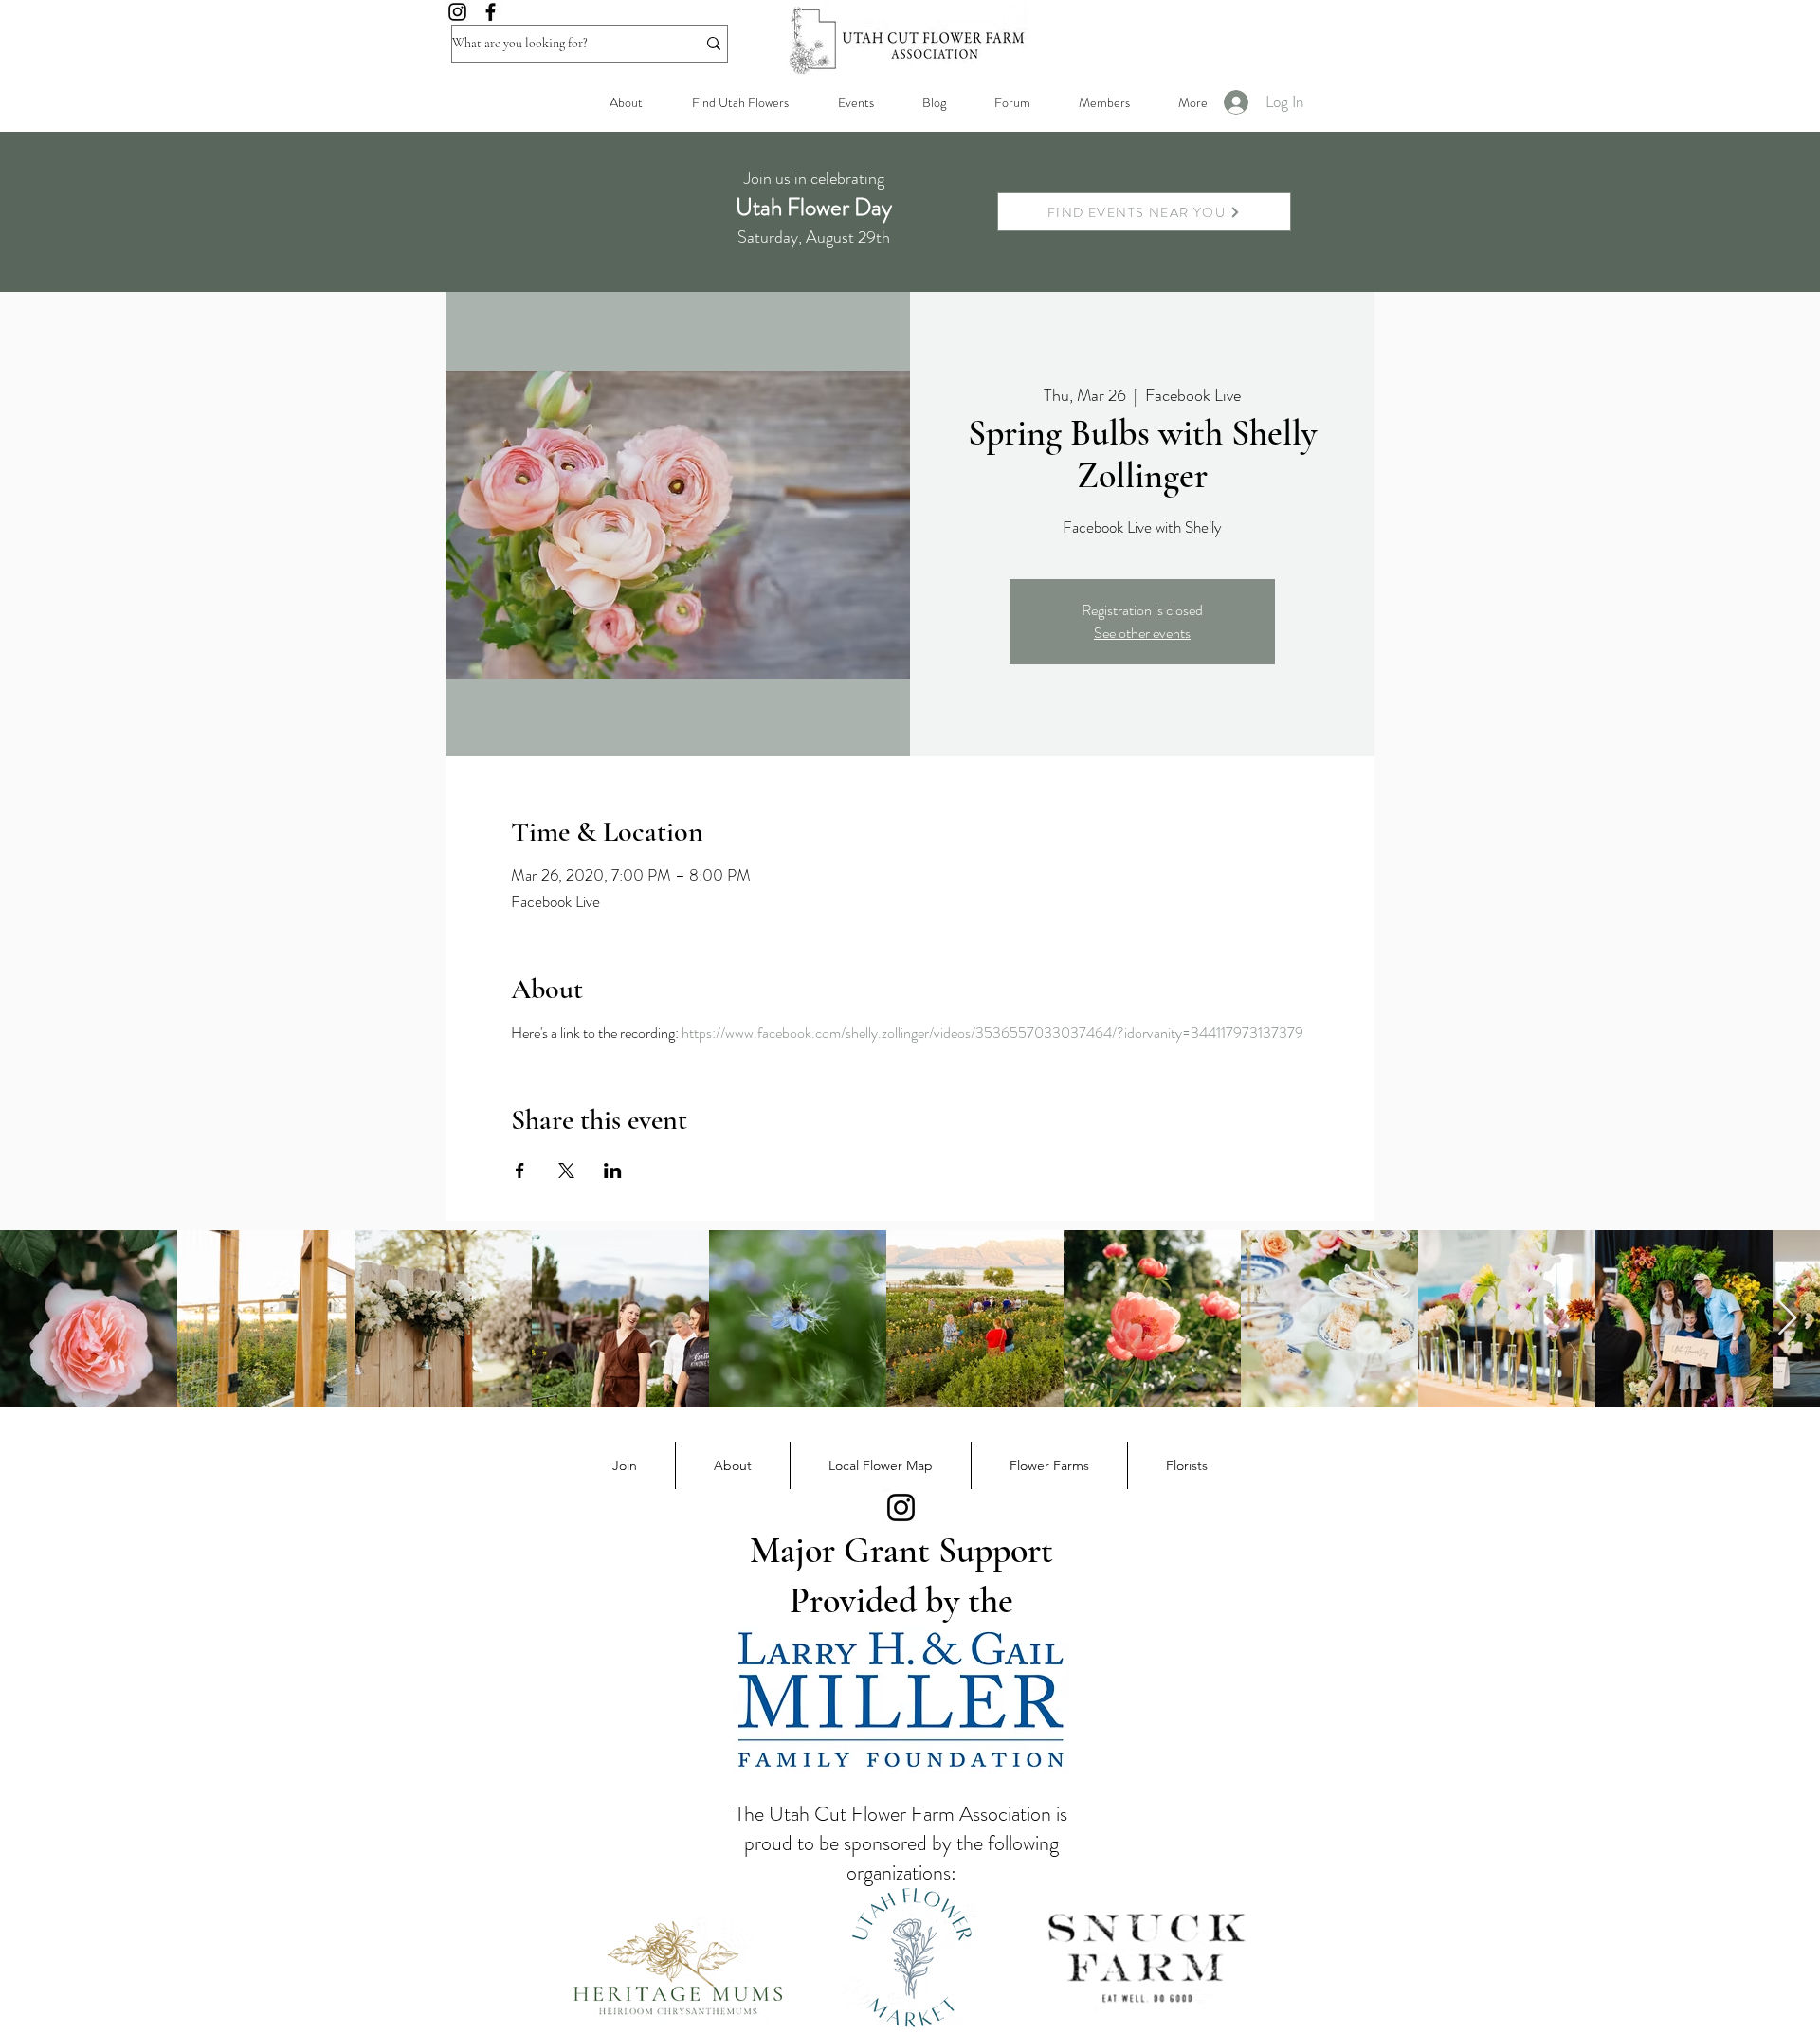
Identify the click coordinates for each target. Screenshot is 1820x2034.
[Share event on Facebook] (520, 1171)
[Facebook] (491, 12)
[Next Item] (1787, 1319)
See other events (1142, 633)
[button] (1104, 102)
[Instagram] (457, 12)
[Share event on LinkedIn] (613, 1171)
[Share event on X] (566, 1171)
